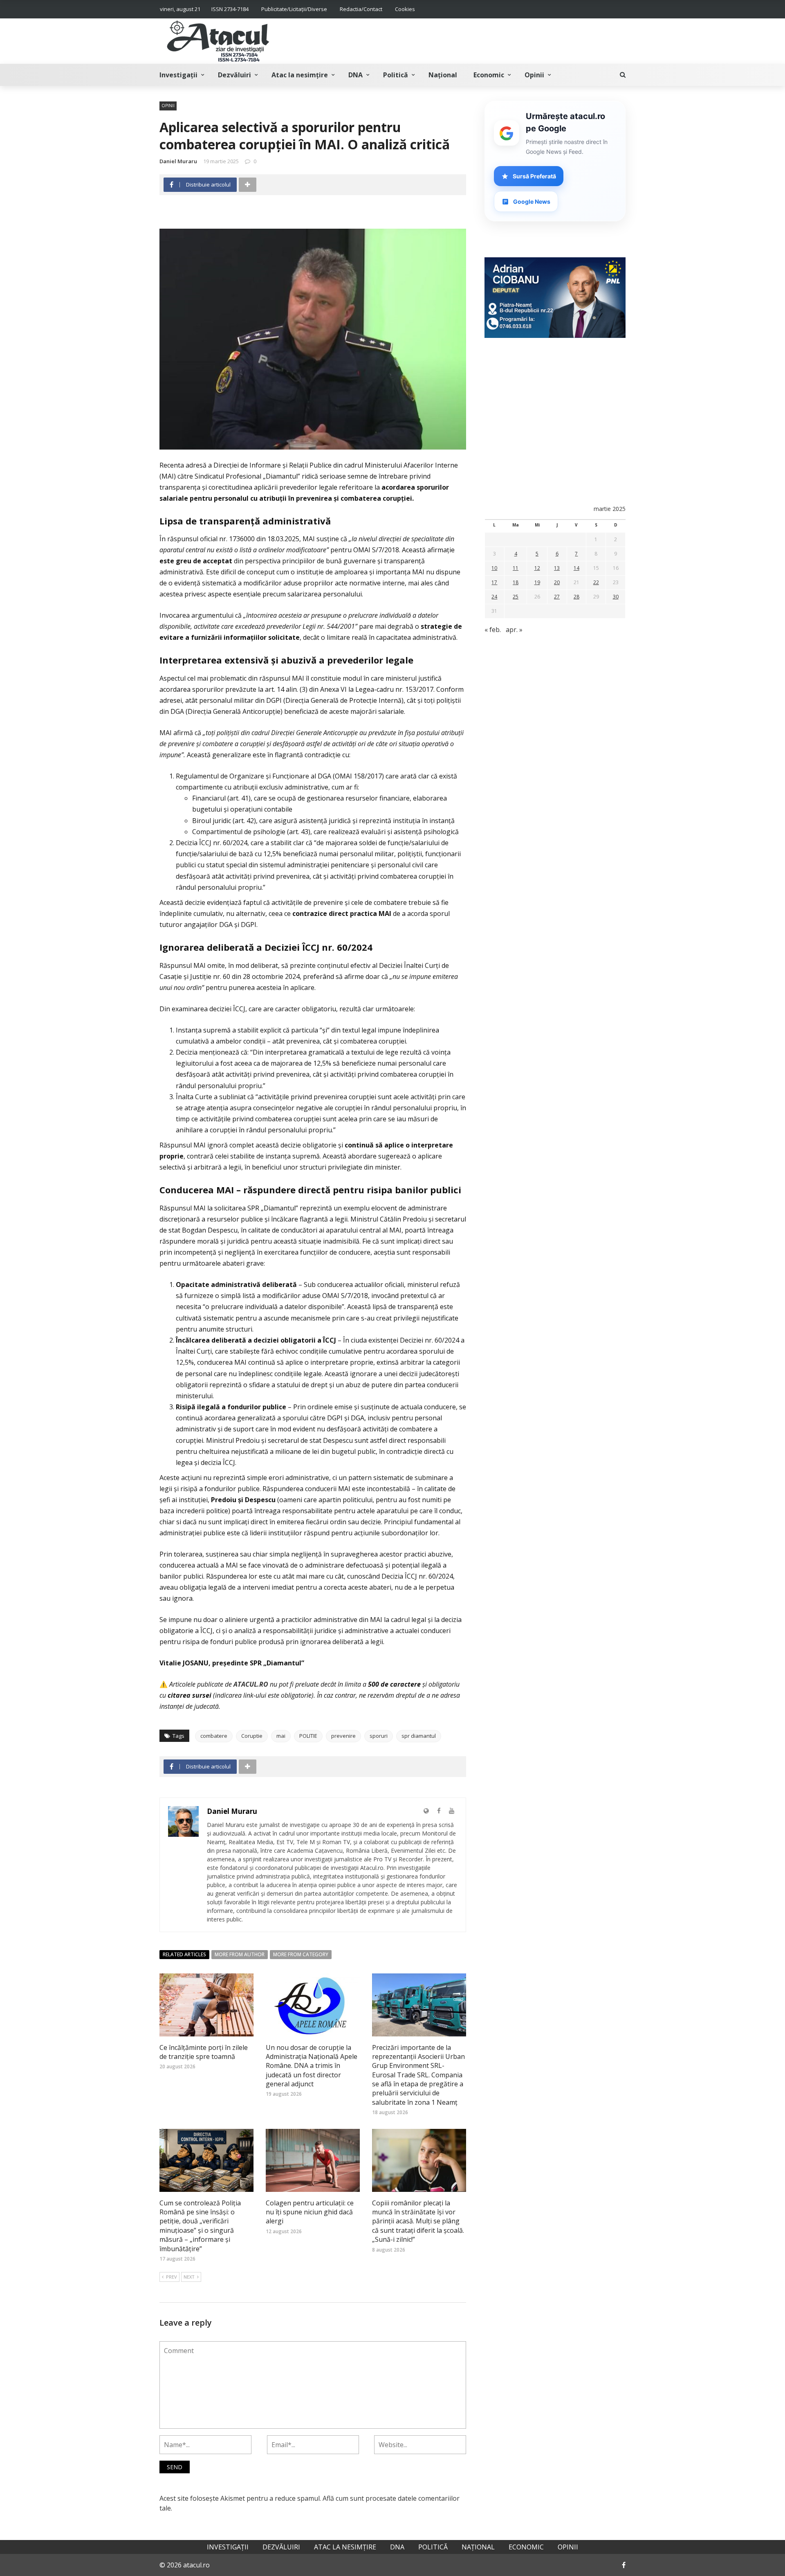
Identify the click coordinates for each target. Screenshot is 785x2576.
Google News (532, 201)
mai (281, 1736)
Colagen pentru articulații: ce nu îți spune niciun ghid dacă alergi (310, 2212)
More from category (301, 1954)
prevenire (343, 1736)
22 (596, 582)
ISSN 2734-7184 (230, 9)
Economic (489, 75)
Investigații (178, 75)
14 (576, 568)
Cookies (405, 9)
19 (537, 582)
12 (537, 568)
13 (557, 568)
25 (516, 597)
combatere (214, 1736)
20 (557, 582)
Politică (396, 75)
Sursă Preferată (534, 176)
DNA (355, 75)
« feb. (493, 630)
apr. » (514, 630)
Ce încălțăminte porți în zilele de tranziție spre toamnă (204, 2052)
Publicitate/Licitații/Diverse (294, 9)
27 (557, 597)
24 (494, 597)
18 (516, 582)
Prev (172, 2277)
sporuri (379, 1736)
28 (576, 597)
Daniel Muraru (178, 161)
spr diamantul (419, 1736)
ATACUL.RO (251, 1684)
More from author (240, 1954)
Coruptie (252, 1736)
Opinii (534, 75)
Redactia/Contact (361, 9)
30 (616, 597)
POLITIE (308, 1736)
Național (443, 75)
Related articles (184, 1954)
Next (189, 2277)
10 (494, 568)
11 (516, 568)
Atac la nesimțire (300, 75)
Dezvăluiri (234, 75)
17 (494, 582)
